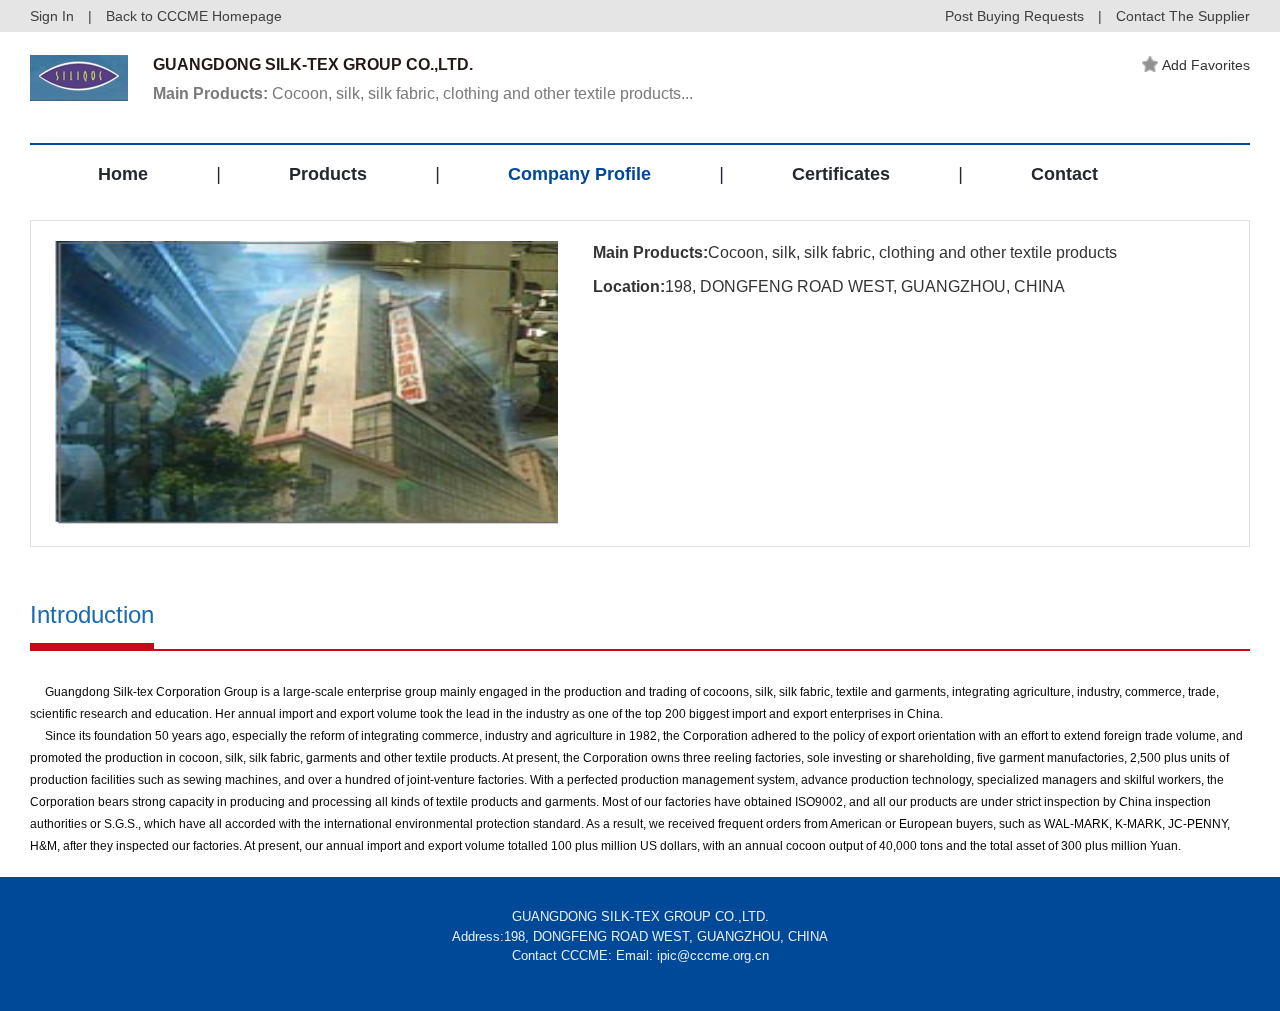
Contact (1064, 174)
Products (328, 174)
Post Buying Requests (1014, 16)
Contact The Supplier (1183, 16)
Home (123, 174)
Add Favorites (1206, 65)
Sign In (52, 16)
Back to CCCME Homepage (194, 16)
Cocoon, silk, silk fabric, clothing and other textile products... (423, 93)
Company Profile (579, 174)
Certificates (841, 174)
